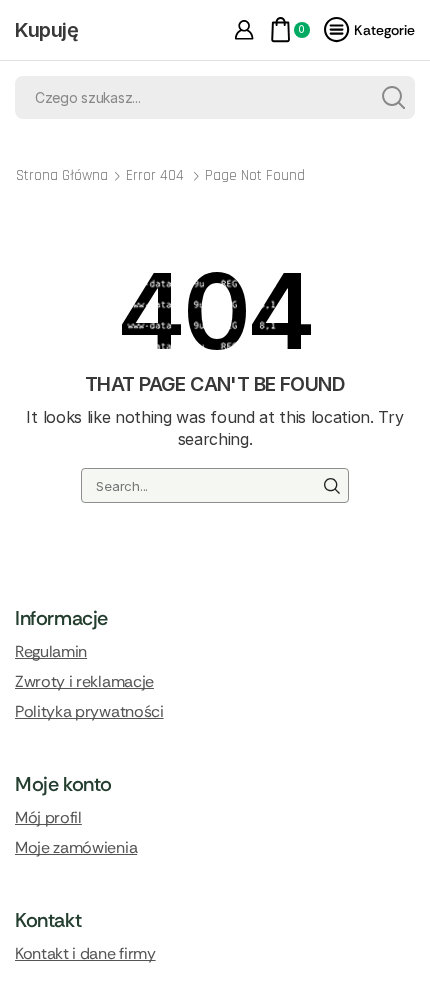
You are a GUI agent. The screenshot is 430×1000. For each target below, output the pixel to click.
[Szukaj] (331, 485)
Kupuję (47, 30)
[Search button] (393, 97)
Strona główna (62, 175)
